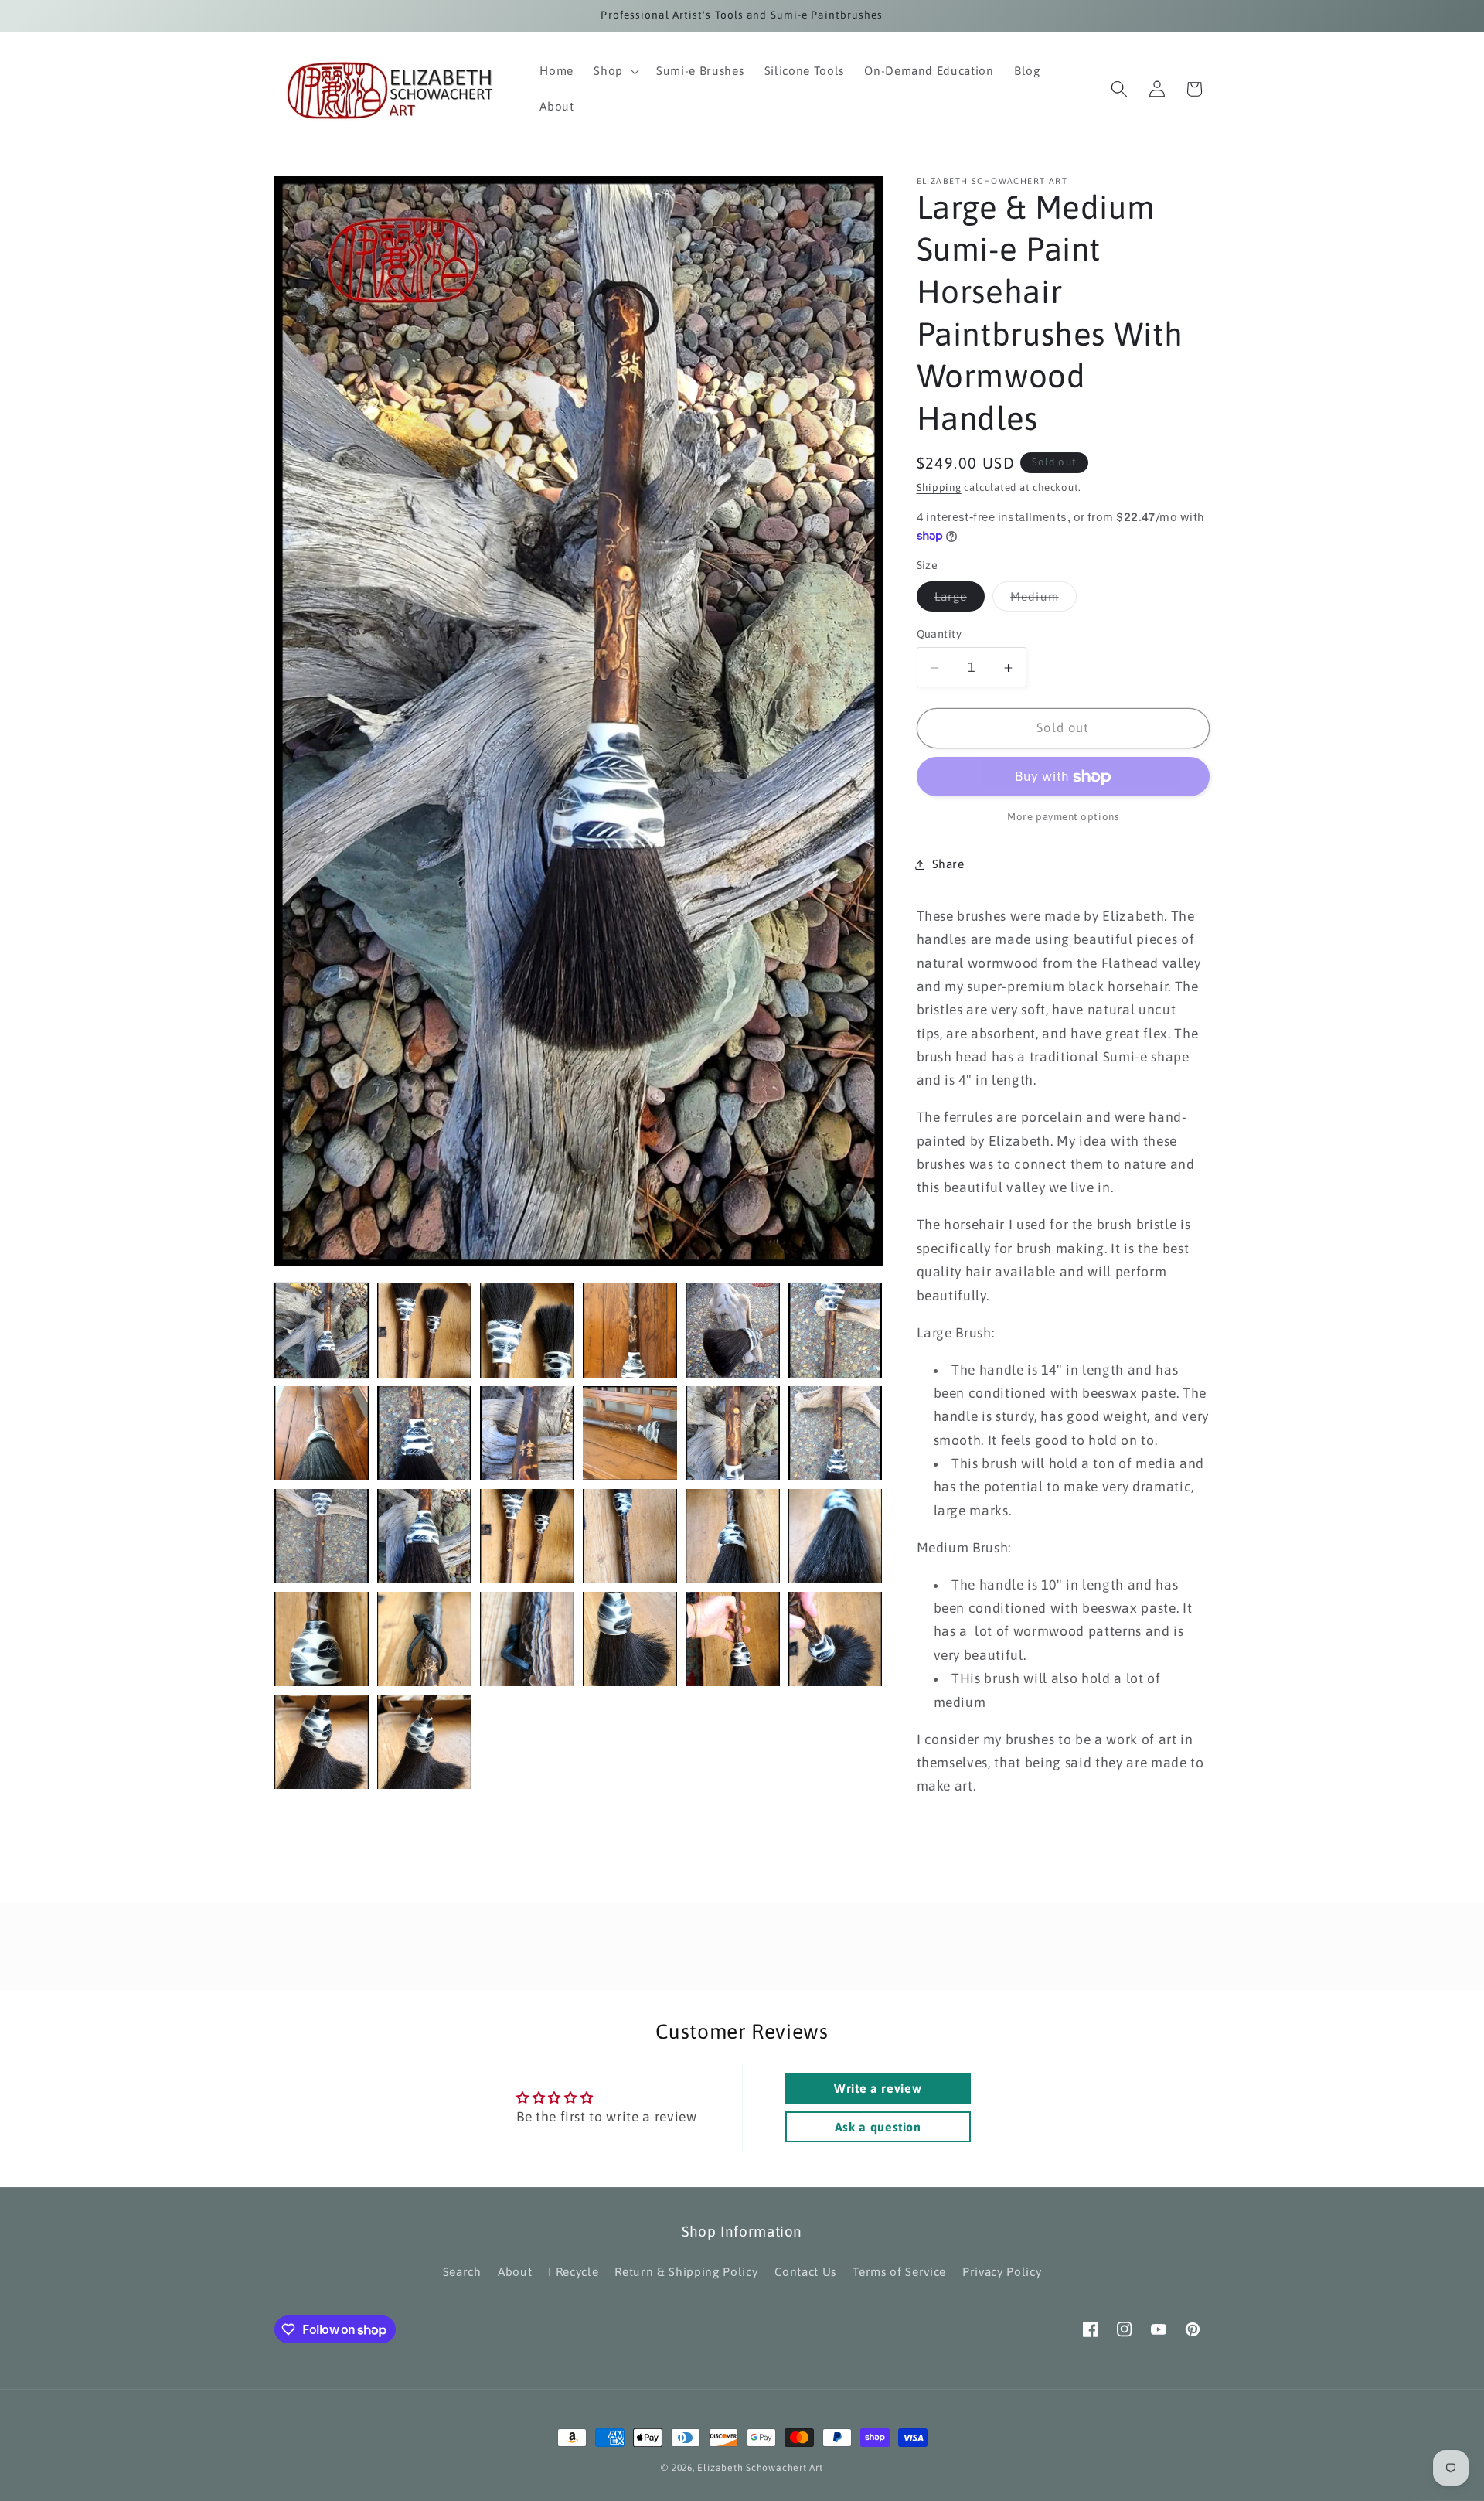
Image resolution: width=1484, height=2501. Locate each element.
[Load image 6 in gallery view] (836, 1331)
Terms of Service (899, 2272)
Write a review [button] (878, 2088)
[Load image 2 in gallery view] (424, 1331)
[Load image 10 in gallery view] (630, 1433)
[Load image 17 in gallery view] (733, 1536)
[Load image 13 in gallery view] (322, 1536)
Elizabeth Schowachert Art (760, 2468)
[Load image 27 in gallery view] (424, 1742)
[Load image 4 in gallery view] (630, 1331)
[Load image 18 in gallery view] (836, 1536)
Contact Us (806, 2272)
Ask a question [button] (878, 2127)
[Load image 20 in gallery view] (424, 1639)
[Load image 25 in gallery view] (836, 1639)
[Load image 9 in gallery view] (527, 1433)
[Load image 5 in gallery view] (733, 1331)
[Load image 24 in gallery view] (733, 1639)
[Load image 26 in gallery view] (322, 1742)
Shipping (939, 488)
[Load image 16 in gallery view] (630, 1536)
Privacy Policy (1002, 2272)
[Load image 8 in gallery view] (424, 1433)
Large (960, 601)
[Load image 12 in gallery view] (836, 1433)
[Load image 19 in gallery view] (322, 1639)
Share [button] (948, 864)
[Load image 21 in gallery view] (527, 1639)
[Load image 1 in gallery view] (322, 1331)
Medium (1043, 601)
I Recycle (573, 2272)
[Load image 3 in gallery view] (527, 1331)
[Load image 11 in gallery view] (733, 1433)
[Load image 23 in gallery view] (630, 1639)
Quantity (939, 635)
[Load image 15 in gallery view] (527, 1536)
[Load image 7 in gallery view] (322, 1433)
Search (462, 2272)
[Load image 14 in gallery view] (424, 1536)
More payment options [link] (1063, 818)
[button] (615, 71)
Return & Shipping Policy (686, 2272)
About (515, 2272)
